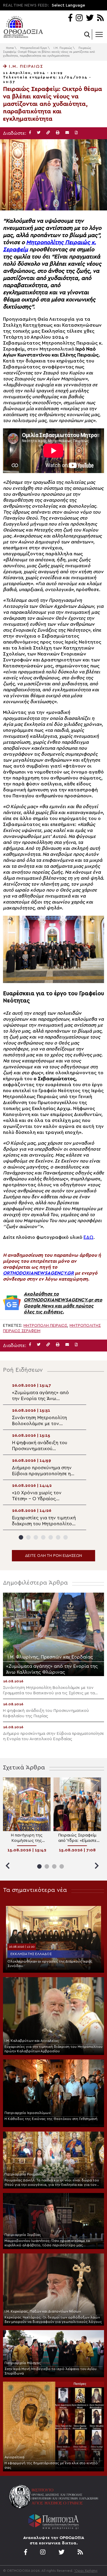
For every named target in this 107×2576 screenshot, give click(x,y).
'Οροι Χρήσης (86, 2571)
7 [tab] (66, 1537)
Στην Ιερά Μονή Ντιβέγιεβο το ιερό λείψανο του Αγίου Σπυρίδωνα (51, 2371)
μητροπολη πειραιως (45, 1326)
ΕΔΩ (88, 1237)
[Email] (67, 133)
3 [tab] (36, 1537)
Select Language (68, 5)
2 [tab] (28, 1537)
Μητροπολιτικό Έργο (34, 48)
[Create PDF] (76, 133)
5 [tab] (51, 1537)
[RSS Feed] (101, 18)
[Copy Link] (48, 133)
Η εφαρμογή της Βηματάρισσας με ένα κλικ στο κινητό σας (51, 2465)
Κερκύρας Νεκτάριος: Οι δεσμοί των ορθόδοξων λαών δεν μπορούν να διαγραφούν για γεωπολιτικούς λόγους (53, 2320)
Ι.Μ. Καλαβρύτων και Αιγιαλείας (32, 2041)
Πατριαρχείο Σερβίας (23, 2235)
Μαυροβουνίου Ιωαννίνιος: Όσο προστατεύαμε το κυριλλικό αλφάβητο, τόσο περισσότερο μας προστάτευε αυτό (47, 2243)
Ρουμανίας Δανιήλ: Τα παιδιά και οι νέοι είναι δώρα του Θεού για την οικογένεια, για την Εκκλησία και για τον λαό (52, 2183)
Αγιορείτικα (14, 2457)
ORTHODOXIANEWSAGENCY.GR (38, 1273)
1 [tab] (21, 1537)
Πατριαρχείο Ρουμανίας (25, 2174)
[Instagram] (79, 18)
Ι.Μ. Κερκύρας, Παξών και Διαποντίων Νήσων (43, 2311)
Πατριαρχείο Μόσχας (23, 2363)
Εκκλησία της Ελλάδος (31, 1954)
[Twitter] (90, 18)
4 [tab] (43, 1537)
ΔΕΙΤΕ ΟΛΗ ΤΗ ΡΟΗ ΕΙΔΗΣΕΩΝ (53, 1556)
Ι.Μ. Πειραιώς (63, 48)
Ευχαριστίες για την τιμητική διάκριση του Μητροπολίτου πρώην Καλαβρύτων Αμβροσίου (53, 2049)
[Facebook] (70, 18)
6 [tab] (58, 1537)
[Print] (58, 133)
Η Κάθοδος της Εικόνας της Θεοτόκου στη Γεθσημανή (51, 2119)
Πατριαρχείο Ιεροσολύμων (27, 2113)
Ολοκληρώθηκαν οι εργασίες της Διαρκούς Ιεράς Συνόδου (50, 1964)
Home (10, 48)
